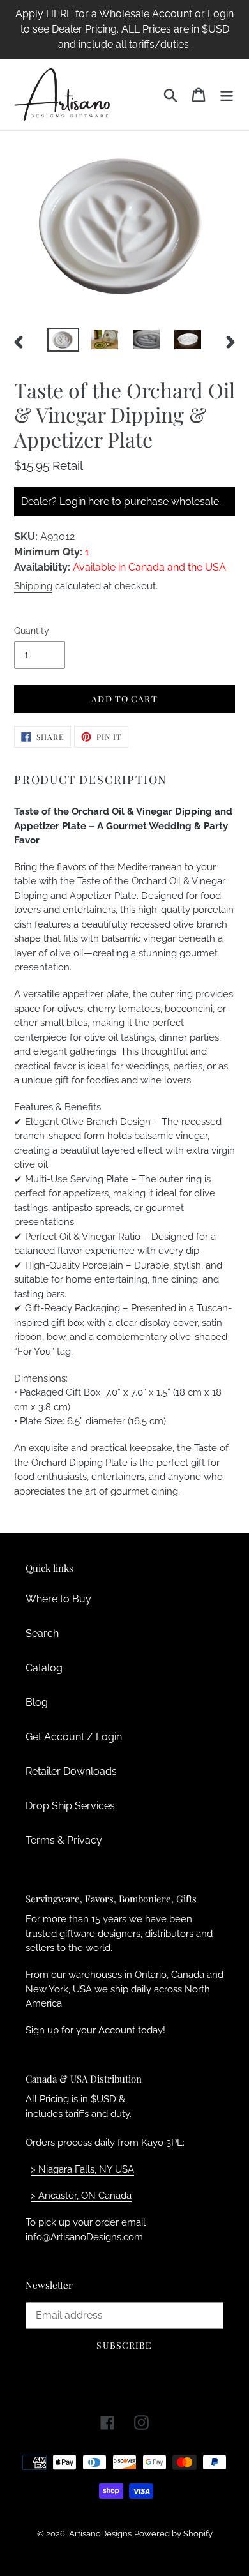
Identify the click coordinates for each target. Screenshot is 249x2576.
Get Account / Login (74, 1737)
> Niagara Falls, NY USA (82, 2169)
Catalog (44, 1668)
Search (42, 1633)
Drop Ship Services (70, 1806)
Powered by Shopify (173, 2534)
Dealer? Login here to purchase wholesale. (121, 501)
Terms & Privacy (64, 1840)
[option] (64, 342)
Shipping (33, 586)
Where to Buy (58, 1599)
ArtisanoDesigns (100, 2534)
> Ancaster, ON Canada (81, 2196)
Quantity (32, 631)
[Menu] (227, 94)
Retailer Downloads (71, 1771)
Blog (37, 1702)
